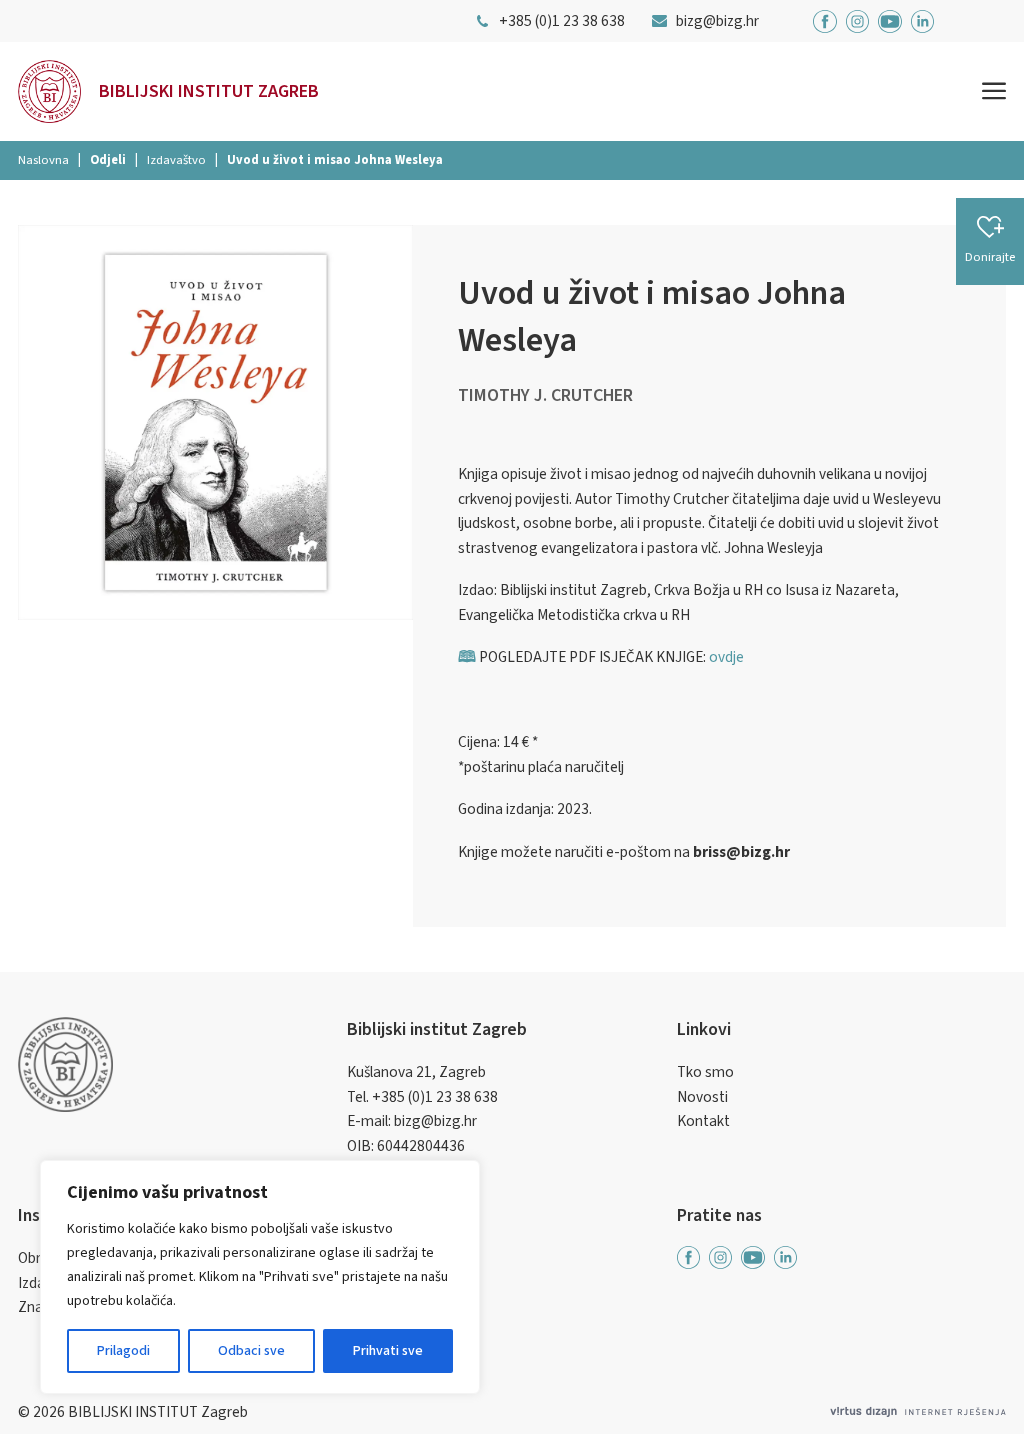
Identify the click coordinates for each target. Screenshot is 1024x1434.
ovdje (726, 657)
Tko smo (705, 1072)
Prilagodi (123, 1351)
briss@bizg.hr (741, 852)
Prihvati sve (388, 1351)
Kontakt (703, 1121)
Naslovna (43, 160)
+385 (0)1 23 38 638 (435, 1097)
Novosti (702, 1097)
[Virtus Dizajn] (918, 1412)
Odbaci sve (251, 1351)
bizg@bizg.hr (435, 1121)
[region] (260, 1277)
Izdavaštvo (176, 160)
